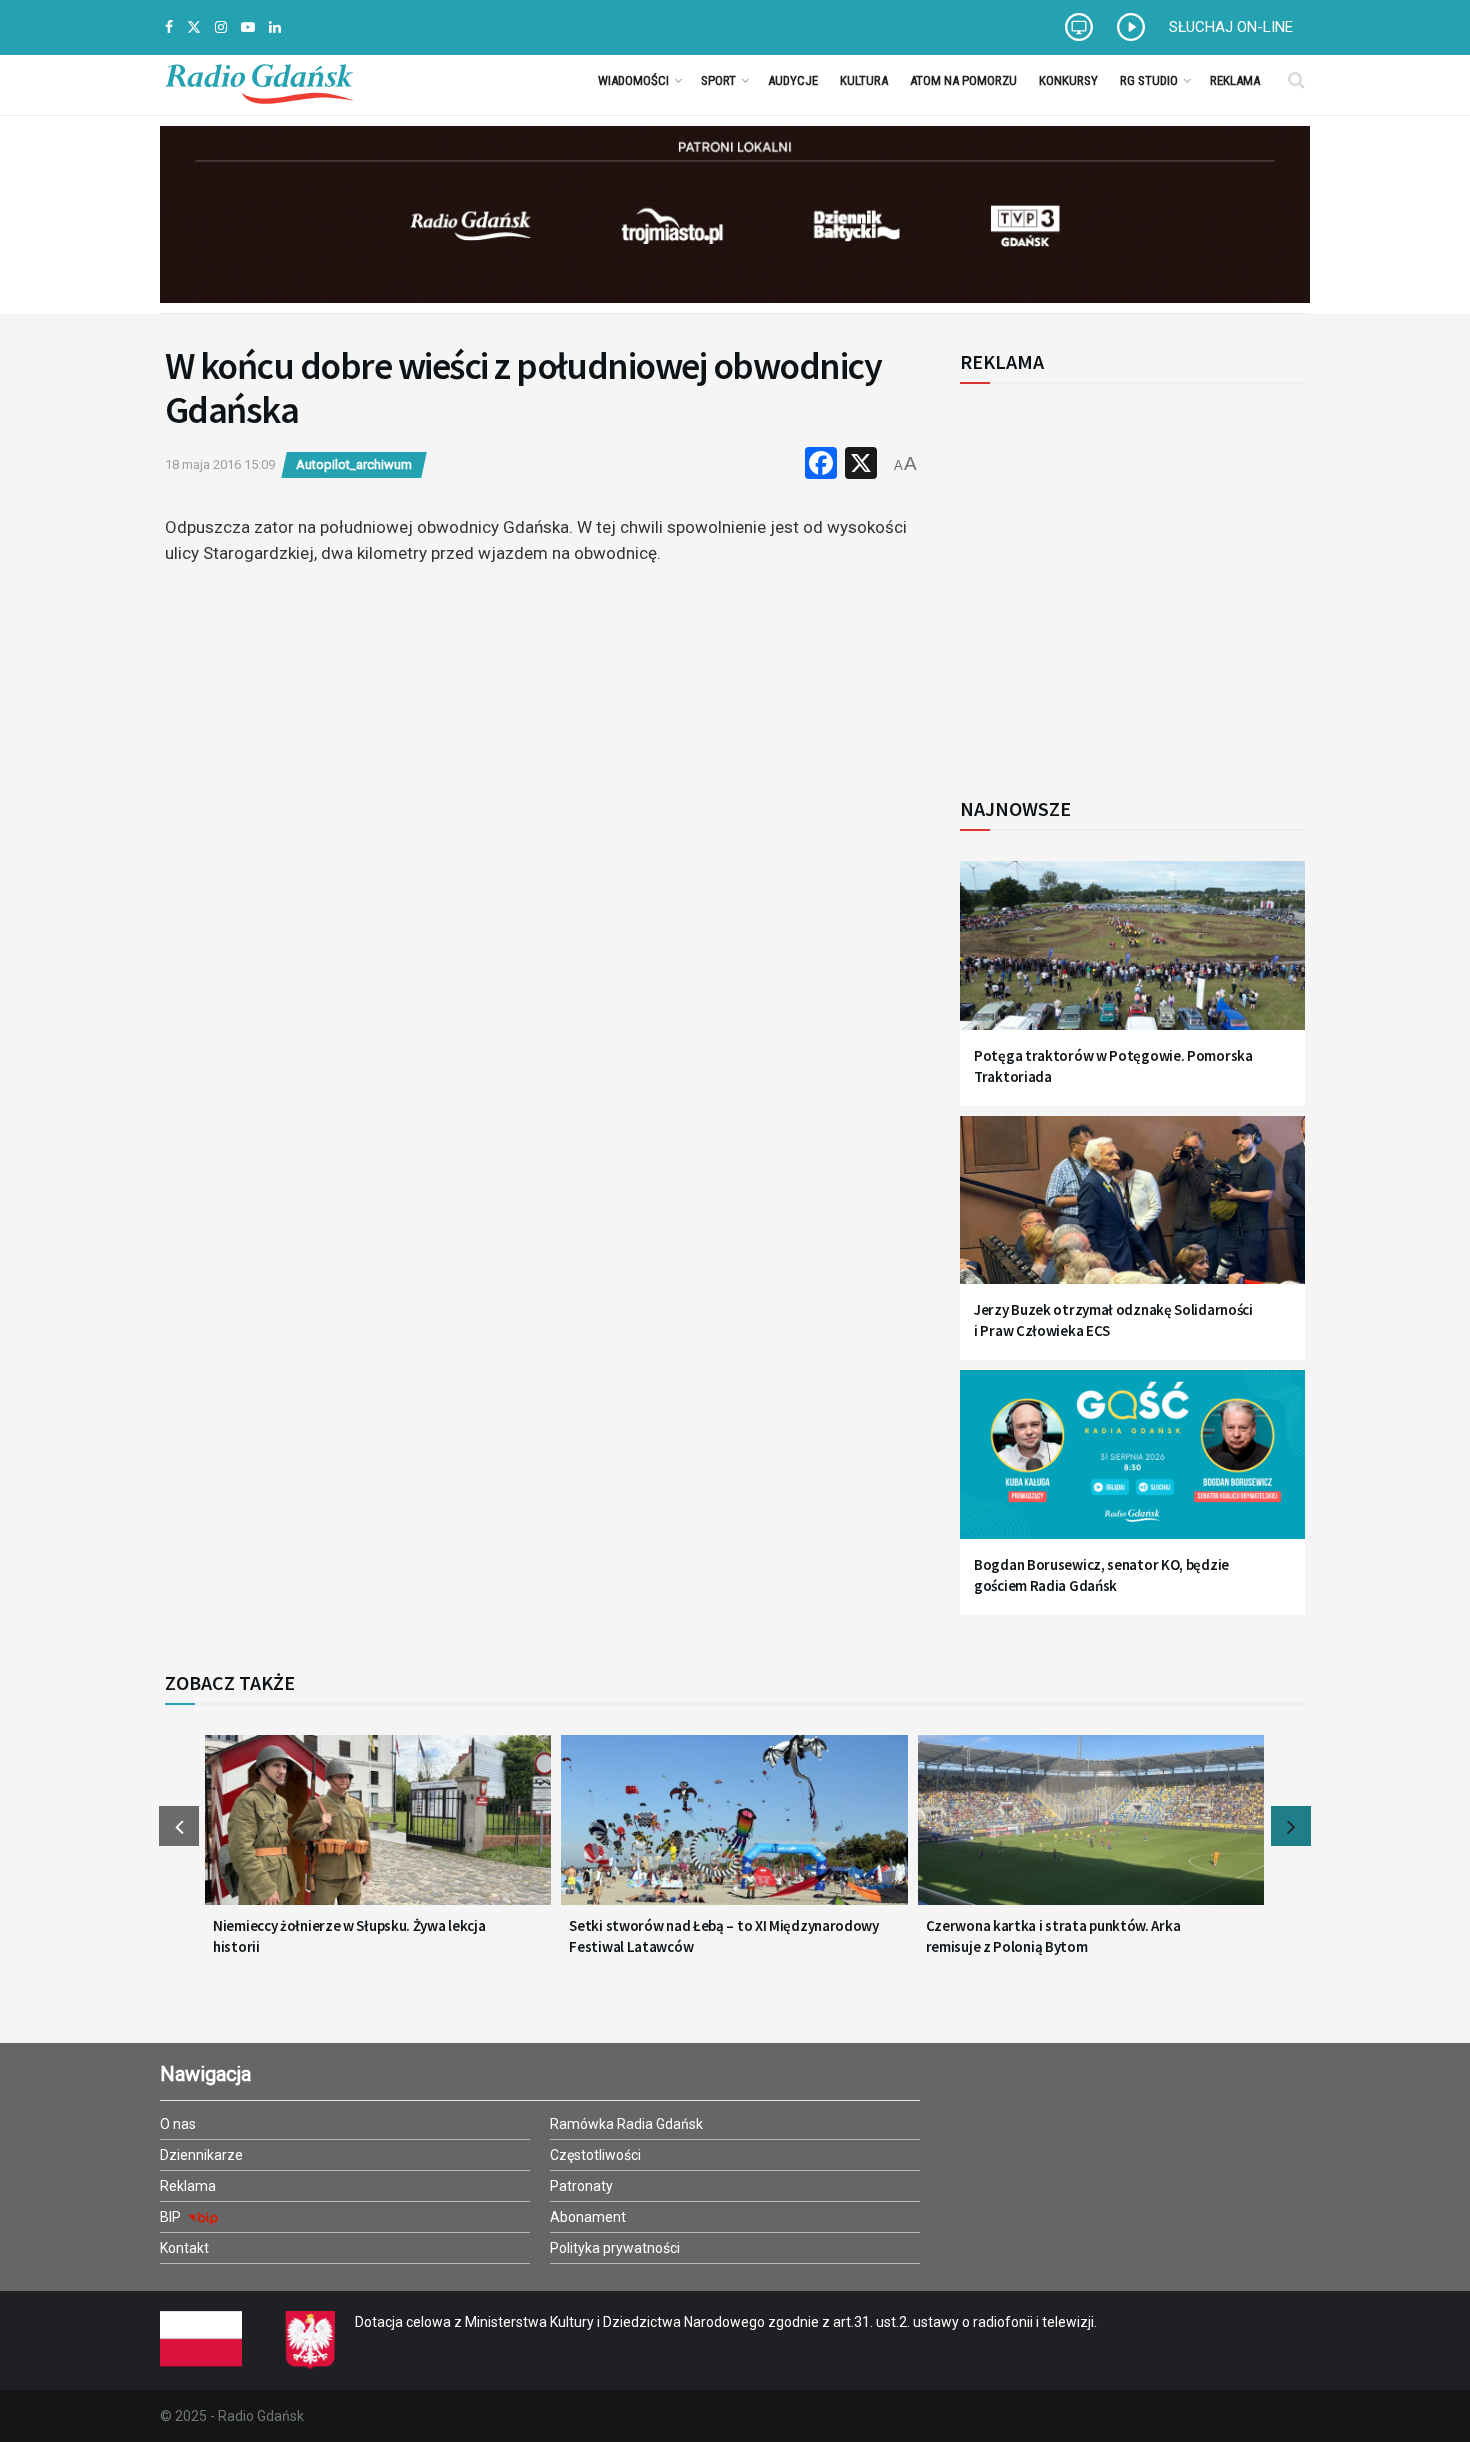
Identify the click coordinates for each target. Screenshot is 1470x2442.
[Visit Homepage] (259, 80)
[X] (861, 465)
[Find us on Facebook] (169, 27)
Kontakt (184, 2248)
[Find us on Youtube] (248, 27)
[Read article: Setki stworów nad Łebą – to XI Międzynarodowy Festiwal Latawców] (734, 1832)
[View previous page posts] (179, 1826)
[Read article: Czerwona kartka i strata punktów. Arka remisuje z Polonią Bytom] (1091, 1832)
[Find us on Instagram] (221, 27)
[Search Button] (1296, 80)
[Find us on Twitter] (194, 27)
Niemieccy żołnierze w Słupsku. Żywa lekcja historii (349, 1936)
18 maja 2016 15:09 (220, 464)
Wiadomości (633, 80)
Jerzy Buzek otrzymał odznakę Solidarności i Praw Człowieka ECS (1113, 1320)
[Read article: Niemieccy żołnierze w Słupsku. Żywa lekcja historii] (378, 1832)
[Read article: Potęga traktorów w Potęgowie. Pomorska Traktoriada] (1132, 957)
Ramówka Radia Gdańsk (626, 2124)
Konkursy (1068, 80)
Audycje (793, 80)
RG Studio (1149, 80)
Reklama (1235, 80)
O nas (178, 2124)
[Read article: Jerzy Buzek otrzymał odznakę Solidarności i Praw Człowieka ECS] (1132, 1212)
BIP (172, 2217)
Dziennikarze (201, 2155)
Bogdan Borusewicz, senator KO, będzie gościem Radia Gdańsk (1101, 1575)
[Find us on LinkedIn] (275, 27)
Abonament (588, 2217)
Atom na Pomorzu (963, 80)
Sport (718, 80)
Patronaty (581, 2186)
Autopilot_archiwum (354, 464)
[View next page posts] (1291, 1826)
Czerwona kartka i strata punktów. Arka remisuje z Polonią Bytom (1053, 1936)
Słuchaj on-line (1231, 27)
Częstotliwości (595, 2155)
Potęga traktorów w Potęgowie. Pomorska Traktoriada (1113, 1066)
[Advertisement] (1125, 579)
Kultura (864, 80)
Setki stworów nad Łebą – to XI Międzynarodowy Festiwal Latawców (724, 1936)
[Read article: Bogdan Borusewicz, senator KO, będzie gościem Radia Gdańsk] (1132, 1466)
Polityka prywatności (615, 2248)
